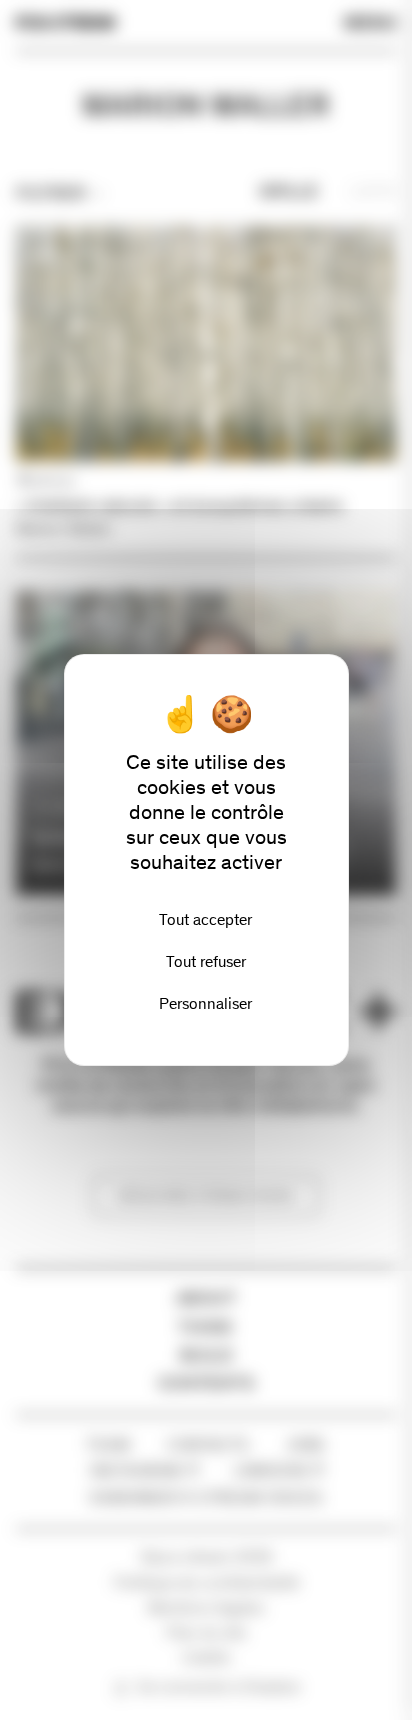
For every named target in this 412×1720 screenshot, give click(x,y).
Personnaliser (205, 1003)
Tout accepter (205, 919)
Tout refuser (206, 961)
